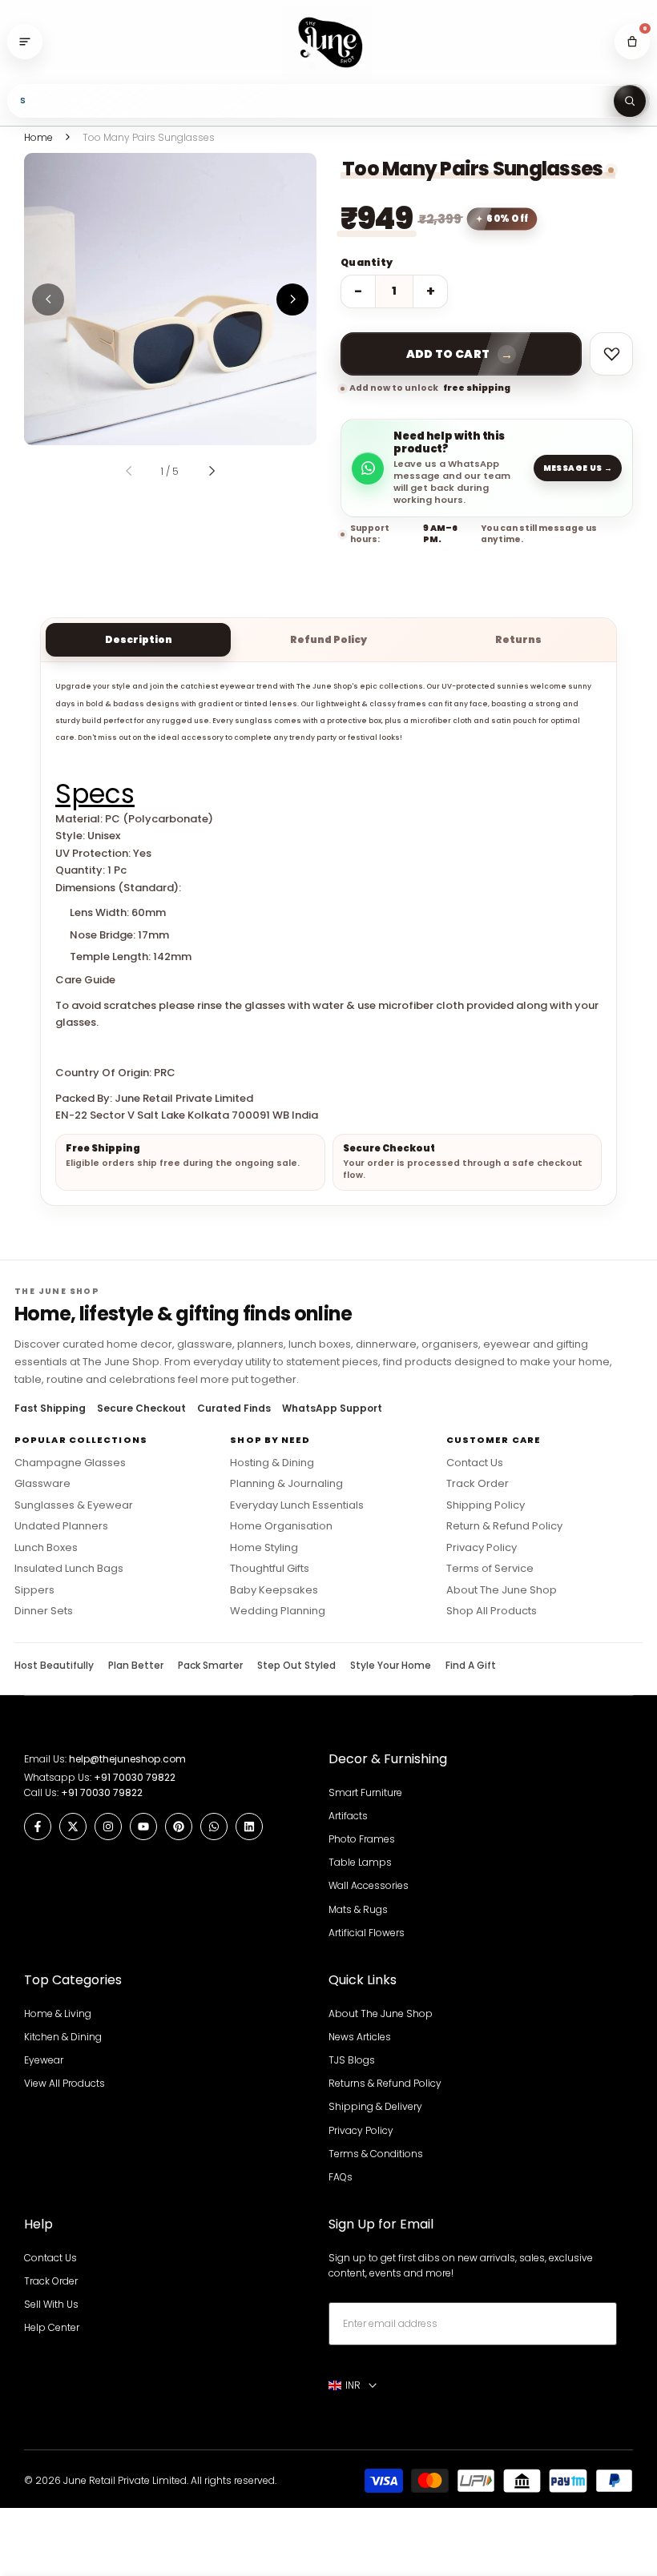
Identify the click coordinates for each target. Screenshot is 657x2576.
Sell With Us (51, 2304)
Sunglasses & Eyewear (74, 1505)
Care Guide (85, 980)
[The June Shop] (328, 42)
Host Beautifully (54, 1666)
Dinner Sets (44, 1611)
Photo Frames (362, 1839)
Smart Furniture (365, 1792)
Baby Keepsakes (274, 1590)
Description (139, 639)
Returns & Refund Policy (385, 2083)
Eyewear (44, 2060)
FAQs (341, 2177)
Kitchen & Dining (63, 2037)
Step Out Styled (296, 1666)
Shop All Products (492, 1611)
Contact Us (475, 1463)
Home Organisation (281, 1526)
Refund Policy (328, 639)
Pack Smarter (210, 1666)
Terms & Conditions (376, 2154)
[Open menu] (25, 42)
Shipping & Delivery (375, 2106)
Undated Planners (61, 1526)
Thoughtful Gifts (270, 1569)
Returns (518, 639)
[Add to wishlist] (611, 354)
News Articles (360, 2037)
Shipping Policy (486, 1505)
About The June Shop (502, 1590)
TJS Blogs (352, 2060)
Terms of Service (490, 1569)
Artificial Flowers (367, 1933)
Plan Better (136, 1666)
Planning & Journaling (286, 1484)
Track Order (478, 1484)
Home (38, 137)
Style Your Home (391, 1666)
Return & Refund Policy (504, 1526)
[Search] (630, 101)
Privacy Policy (482, 1548)
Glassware (42, 1484)
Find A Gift (471, 1666)
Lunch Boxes (46, 1548)
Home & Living (58, 2013)
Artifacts (348, 1816)
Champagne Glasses (70, 1463)
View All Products (64, 2083)
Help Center (52, 2327)
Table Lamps (360, 1862)
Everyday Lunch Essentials (297, 1505)
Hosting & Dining (272, 1463)
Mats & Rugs (358, 1909)
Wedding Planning (278, 1611)
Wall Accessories (369, 1885)
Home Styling (264, 1548)
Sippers (34, 1590)
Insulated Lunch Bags (69, 1569)
